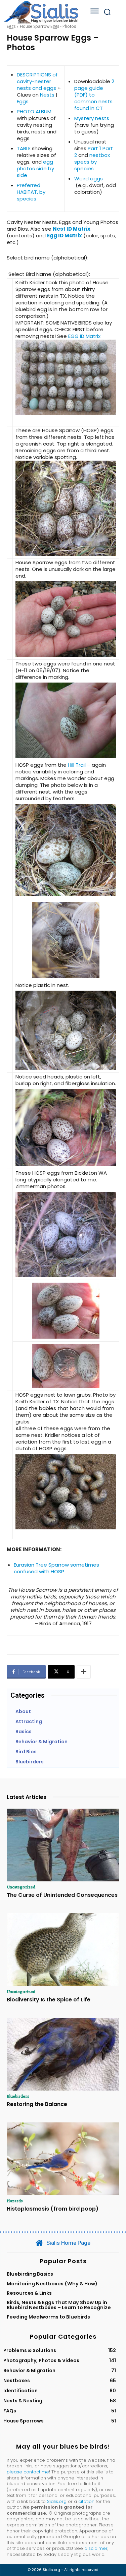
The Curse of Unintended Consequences (62, 1895)
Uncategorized (21, 1887)
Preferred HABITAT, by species (31, 192)
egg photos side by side (35, 168)
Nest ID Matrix (72, 229)
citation (86, 2501)
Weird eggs (89, 179)
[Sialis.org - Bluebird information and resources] (41, 12)
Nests (47, 95)
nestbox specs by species (92, 162)
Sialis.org (57, 2501)
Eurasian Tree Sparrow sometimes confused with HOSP (56, 1568)
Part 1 (94, 148)
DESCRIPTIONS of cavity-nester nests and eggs (37, 81)
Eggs (11, 26)
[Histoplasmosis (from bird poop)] (63, 2159)
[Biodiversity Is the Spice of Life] (63, 1950)
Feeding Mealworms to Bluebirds (48, 2317)
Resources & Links (29, 2293)
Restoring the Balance (37, 2104)
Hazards (15, 2201)
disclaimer (96, 2548)
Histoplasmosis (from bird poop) (53, 2209)
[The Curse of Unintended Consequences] (63, 1845)
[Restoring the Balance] (63, 2054)
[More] (84, 1672)
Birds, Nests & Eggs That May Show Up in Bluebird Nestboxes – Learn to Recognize (59, 2305)
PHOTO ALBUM (34, 111)
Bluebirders (18, 2096)
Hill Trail (77, 765)
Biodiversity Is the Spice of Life (49, 2000)
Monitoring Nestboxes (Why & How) (52, 2284)
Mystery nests (92, 118)
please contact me (28, 2472)
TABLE (24, 148)
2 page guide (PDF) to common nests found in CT (94, 95)
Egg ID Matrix (65, 236)
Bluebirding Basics (30, 2274)
